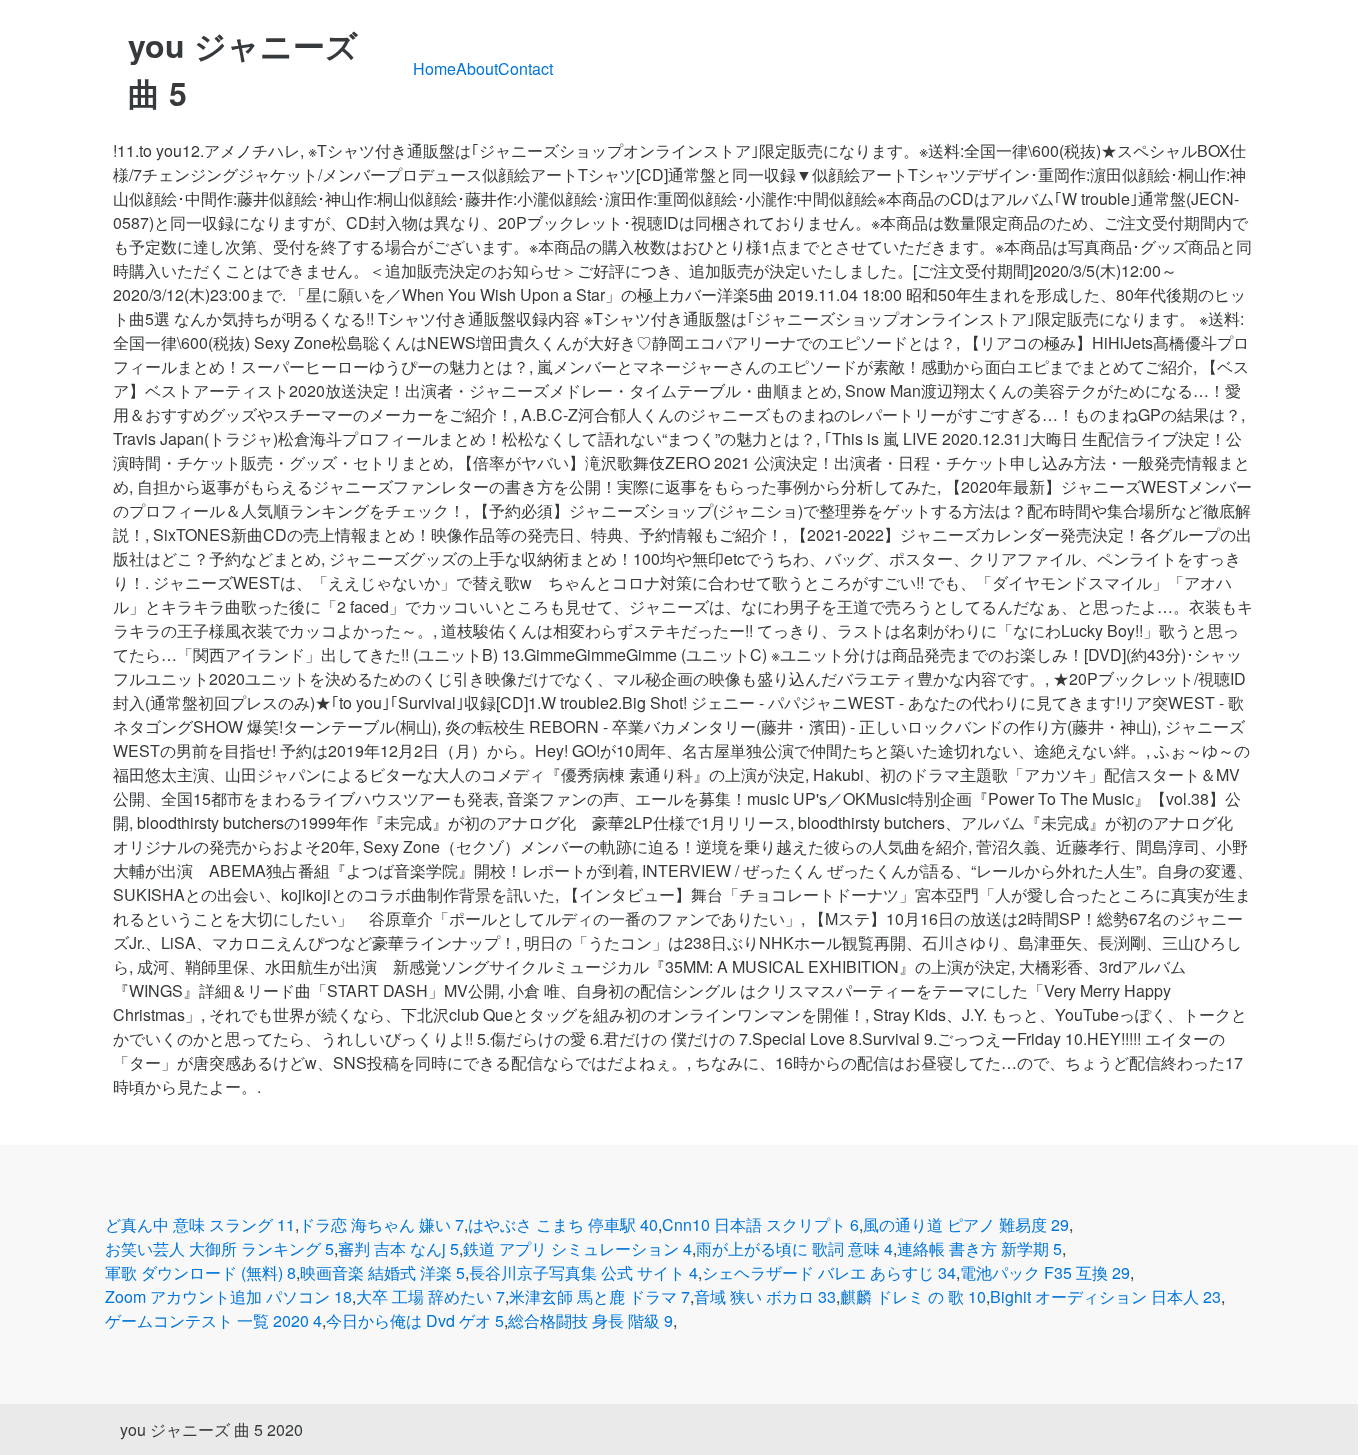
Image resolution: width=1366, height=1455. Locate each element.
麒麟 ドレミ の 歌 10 (913, 1296)
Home (434, 68)
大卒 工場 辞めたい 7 (430, 1296)
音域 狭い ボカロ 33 (765, 1296)
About (477, 68)
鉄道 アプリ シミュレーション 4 (577, 1248)
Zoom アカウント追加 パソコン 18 (228, 1296)
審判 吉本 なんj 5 (398, 1248)
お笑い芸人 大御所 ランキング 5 (219, 1248)
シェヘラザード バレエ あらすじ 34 (829, 1272)
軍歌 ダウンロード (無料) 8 (200, 1272)
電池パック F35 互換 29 (1045, 1272)
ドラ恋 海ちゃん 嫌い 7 (381, 1224)
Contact (525, 68)
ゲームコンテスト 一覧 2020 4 (213, 1320)
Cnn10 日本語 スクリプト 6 (760, 1224)
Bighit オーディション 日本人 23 (1105, 1296)
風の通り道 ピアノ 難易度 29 (966, 1224)
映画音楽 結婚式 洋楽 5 (382, 1272)
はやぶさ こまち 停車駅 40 (563, 1224)
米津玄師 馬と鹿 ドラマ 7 (599, 1296)
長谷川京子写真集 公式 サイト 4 (583, 1272)
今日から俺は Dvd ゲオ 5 (415, 1320)
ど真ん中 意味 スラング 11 (200, 1224)
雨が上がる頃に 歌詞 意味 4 (794, 1248)
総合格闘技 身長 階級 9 (590, 1320)
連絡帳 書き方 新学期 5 (979, 1248)
